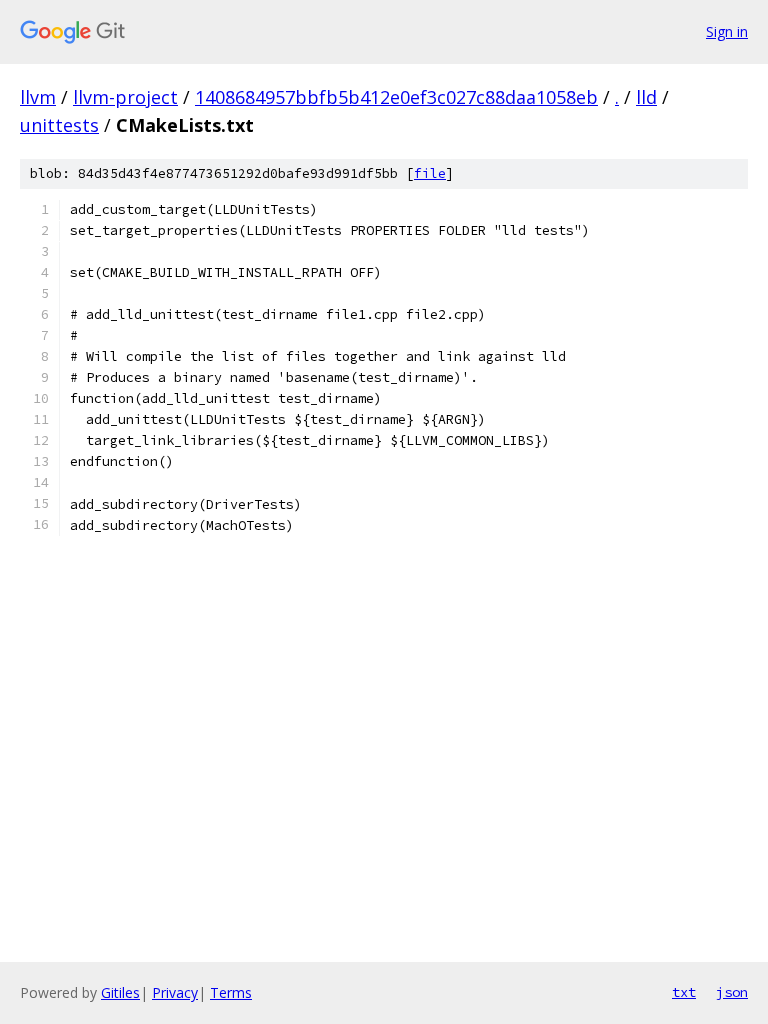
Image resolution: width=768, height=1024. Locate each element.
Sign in (727, 31)
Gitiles (120, 992)
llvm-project (125, 97)
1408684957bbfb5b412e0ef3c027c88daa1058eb (396, 97)
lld (646, 97)
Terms (231, 992)
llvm (38, 97)
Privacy (175, 992)
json (732, 992)
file (430, 173)
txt (684, 992)
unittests (59, 125)
